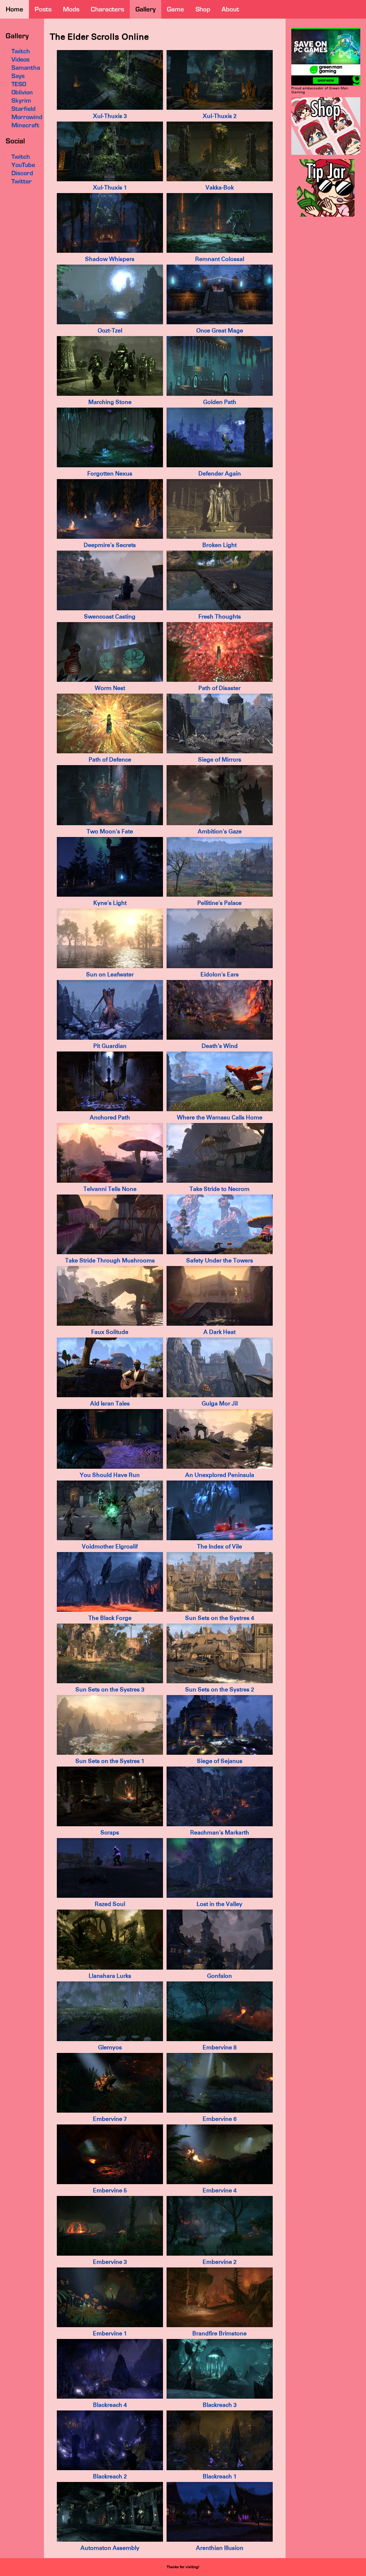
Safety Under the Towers (220, 1260)
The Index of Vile (219, 1546)
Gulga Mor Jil (220, 1403)
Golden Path (220, 402)
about (230, 9)
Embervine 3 (110, 2262)
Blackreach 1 (220, 2476)
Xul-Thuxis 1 (110, 188)
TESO (19, 84)
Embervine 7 (110, 2119)
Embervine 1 (110, 2333)
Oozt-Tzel (110, 331)
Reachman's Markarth (220, 1833)
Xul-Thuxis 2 (220, 116)
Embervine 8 (220, 2047)
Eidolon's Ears (220, 974)
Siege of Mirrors (220, 760)
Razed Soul (110, 1904)
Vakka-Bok (220, 188)
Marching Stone (110, 402)
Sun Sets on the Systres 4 (220, 1618)
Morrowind (27, 117)
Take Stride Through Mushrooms (110, 1260)
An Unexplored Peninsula (220, 1475)
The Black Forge (110, 1618)
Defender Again (220, 474)
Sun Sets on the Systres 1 (110, 1761)
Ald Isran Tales (110, 1403)
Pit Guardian (110, 1046)
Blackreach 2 (110, 2476)
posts (43, 9)
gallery (145, 9)
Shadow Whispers (110, 259)
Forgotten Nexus (110, 474)
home (14, 9)
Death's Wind (220, 1046)
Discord (22, 173)
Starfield (23, 109)
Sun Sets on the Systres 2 (220, 1690)
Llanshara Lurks (110, 1976)
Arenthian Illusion (220, 2548)
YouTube (23, 165)
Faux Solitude (110, 1332)
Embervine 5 (110, 2190)
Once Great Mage (220, 331)
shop (203, 9)
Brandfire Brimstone (219, 2333)
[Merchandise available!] (326, 154)
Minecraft (25, 125)
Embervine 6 (220, 2119)
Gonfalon (219, 1976)
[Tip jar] (326, 215)
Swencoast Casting (110, 617)
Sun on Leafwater (110, 974)
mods (71, 9)
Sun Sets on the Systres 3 (110, 1690)
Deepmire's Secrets (110, 545)
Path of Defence (110, 760)
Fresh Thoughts (220, 617)
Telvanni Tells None (110, 1189)
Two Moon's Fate (110, 831)
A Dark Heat (219, 1332)
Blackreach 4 (110, 2405)
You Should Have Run (110, 1475)
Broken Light (219, 545)
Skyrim (21, 100)
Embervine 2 (220, 2262)
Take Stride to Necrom (219, 1189)
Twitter (22, 181)
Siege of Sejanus (220, 1761)
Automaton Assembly (110, 2548)
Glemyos (110, 2047)
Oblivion (22, 92)
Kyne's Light (110, 903)
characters (107, 9)
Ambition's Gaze (220, 831)
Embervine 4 (220, 2190)
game (175, 9)
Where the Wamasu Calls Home (220, 1117)
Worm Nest (110, 688)
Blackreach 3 (220, 2405)
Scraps (110, 1833)
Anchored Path (110, 1117)
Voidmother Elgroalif (110, 1546)
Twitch (21, 157)
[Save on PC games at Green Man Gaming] (326, 84)
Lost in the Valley (219, 1904)
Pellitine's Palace (219, 903)
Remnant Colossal (220, 259)
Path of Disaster (219, 688)
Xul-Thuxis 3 (110, 116)
